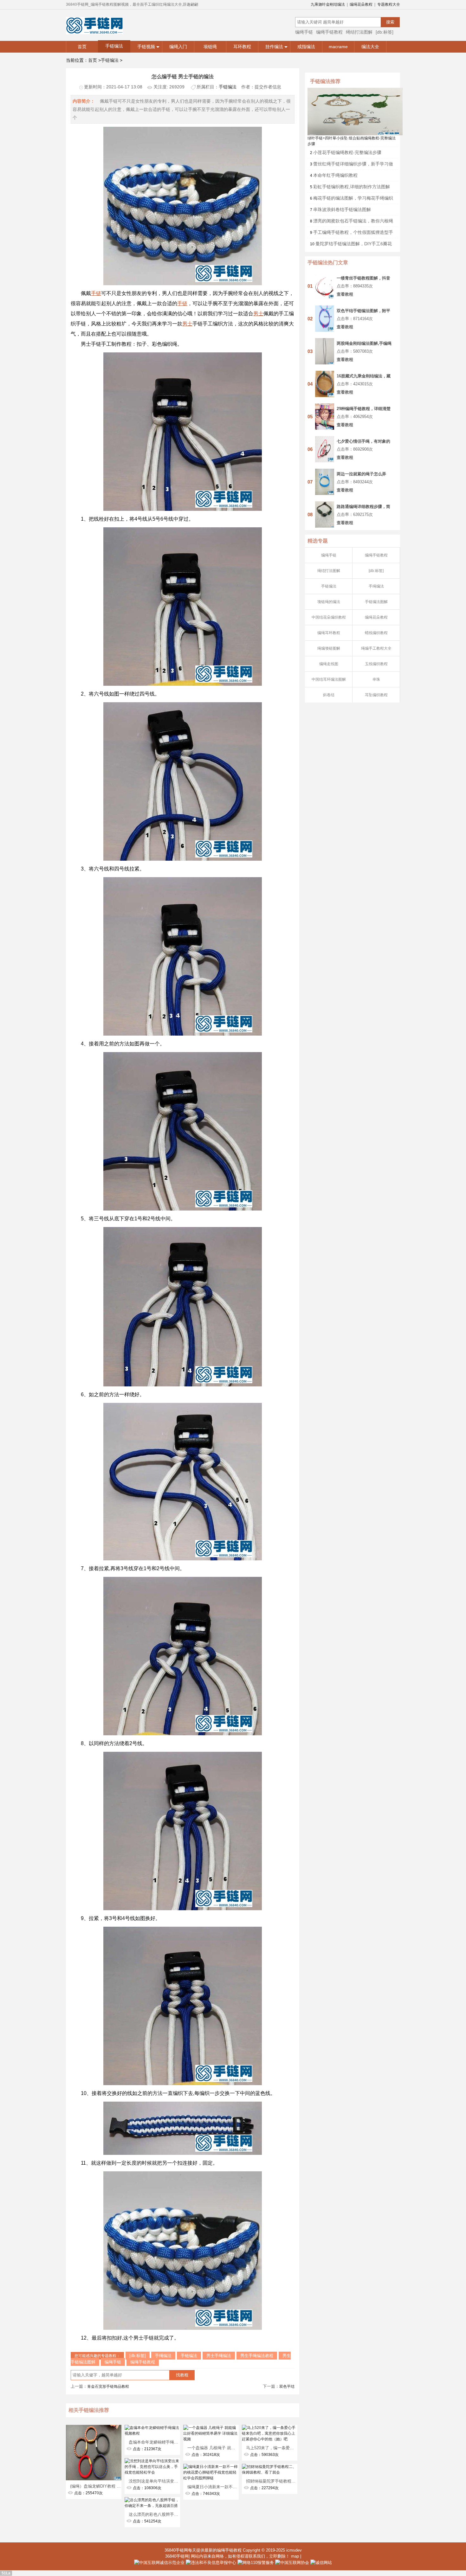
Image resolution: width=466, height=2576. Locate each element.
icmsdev (294, 2550)
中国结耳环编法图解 (329, 679)
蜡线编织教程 (376, 633)
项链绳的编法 (329, 602)
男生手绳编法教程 (257, 2356)
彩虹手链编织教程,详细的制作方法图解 (352, 187)
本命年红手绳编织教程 (335, 175)
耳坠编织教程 (376, 695)
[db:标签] (385, 32)
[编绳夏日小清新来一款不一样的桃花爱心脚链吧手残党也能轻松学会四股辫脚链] (211, 2467)
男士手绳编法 (219, 2356)
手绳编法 (376, 586)
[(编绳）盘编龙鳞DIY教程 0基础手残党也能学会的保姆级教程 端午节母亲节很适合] (94, 2428)
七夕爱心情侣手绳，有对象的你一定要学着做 (363, 441)
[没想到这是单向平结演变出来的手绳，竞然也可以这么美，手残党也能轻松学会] (152, 2461)
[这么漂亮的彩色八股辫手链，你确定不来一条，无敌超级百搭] (152, 2500)
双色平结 (287, 2386)
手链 (96, 293)
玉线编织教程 (376, 664)
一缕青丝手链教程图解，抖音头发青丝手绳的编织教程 (363, 278)
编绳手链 (304, 32)
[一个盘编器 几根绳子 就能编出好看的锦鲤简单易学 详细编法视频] (211, 2428)
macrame (338, 47)
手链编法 (114, 46)
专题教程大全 (389, 4)
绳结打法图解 (359, 32)
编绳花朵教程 (361, 4)
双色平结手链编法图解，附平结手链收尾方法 (363, 311)
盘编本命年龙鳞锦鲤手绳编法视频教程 (164, 2442)
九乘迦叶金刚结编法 (328, 4)
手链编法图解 (376, 602)
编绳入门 (178, 47)
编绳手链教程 (329, 32)
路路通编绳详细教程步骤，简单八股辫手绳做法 (363, 507)
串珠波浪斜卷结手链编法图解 (342, 209)
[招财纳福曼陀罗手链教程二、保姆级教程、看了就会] (270, 2467)
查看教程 (345, 294)
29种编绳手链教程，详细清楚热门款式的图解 (364, 409)
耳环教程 (242, 47)
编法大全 (370, 47)
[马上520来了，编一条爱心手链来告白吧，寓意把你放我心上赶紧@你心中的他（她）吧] (270, 2428)
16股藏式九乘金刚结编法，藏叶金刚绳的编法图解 (364, 376)
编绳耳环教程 (329, 633)
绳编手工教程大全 (376, 648)
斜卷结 (329, 695)
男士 (258, 314)
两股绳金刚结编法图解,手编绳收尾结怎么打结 (364, 343)
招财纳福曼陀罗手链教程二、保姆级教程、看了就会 (293, 2481)
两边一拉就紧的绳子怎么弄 (361, 474)
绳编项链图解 (329, 648)
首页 (82, 47)
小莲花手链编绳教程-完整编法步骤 (347, 152)
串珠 (376, 679)
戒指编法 (306, 47)
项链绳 (210, 47)
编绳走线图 (329, 664)
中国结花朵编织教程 (329, 617)
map (295, 2556)
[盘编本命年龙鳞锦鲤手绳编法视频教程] (152, 2428)
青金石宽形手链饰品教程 (108, 2386)
